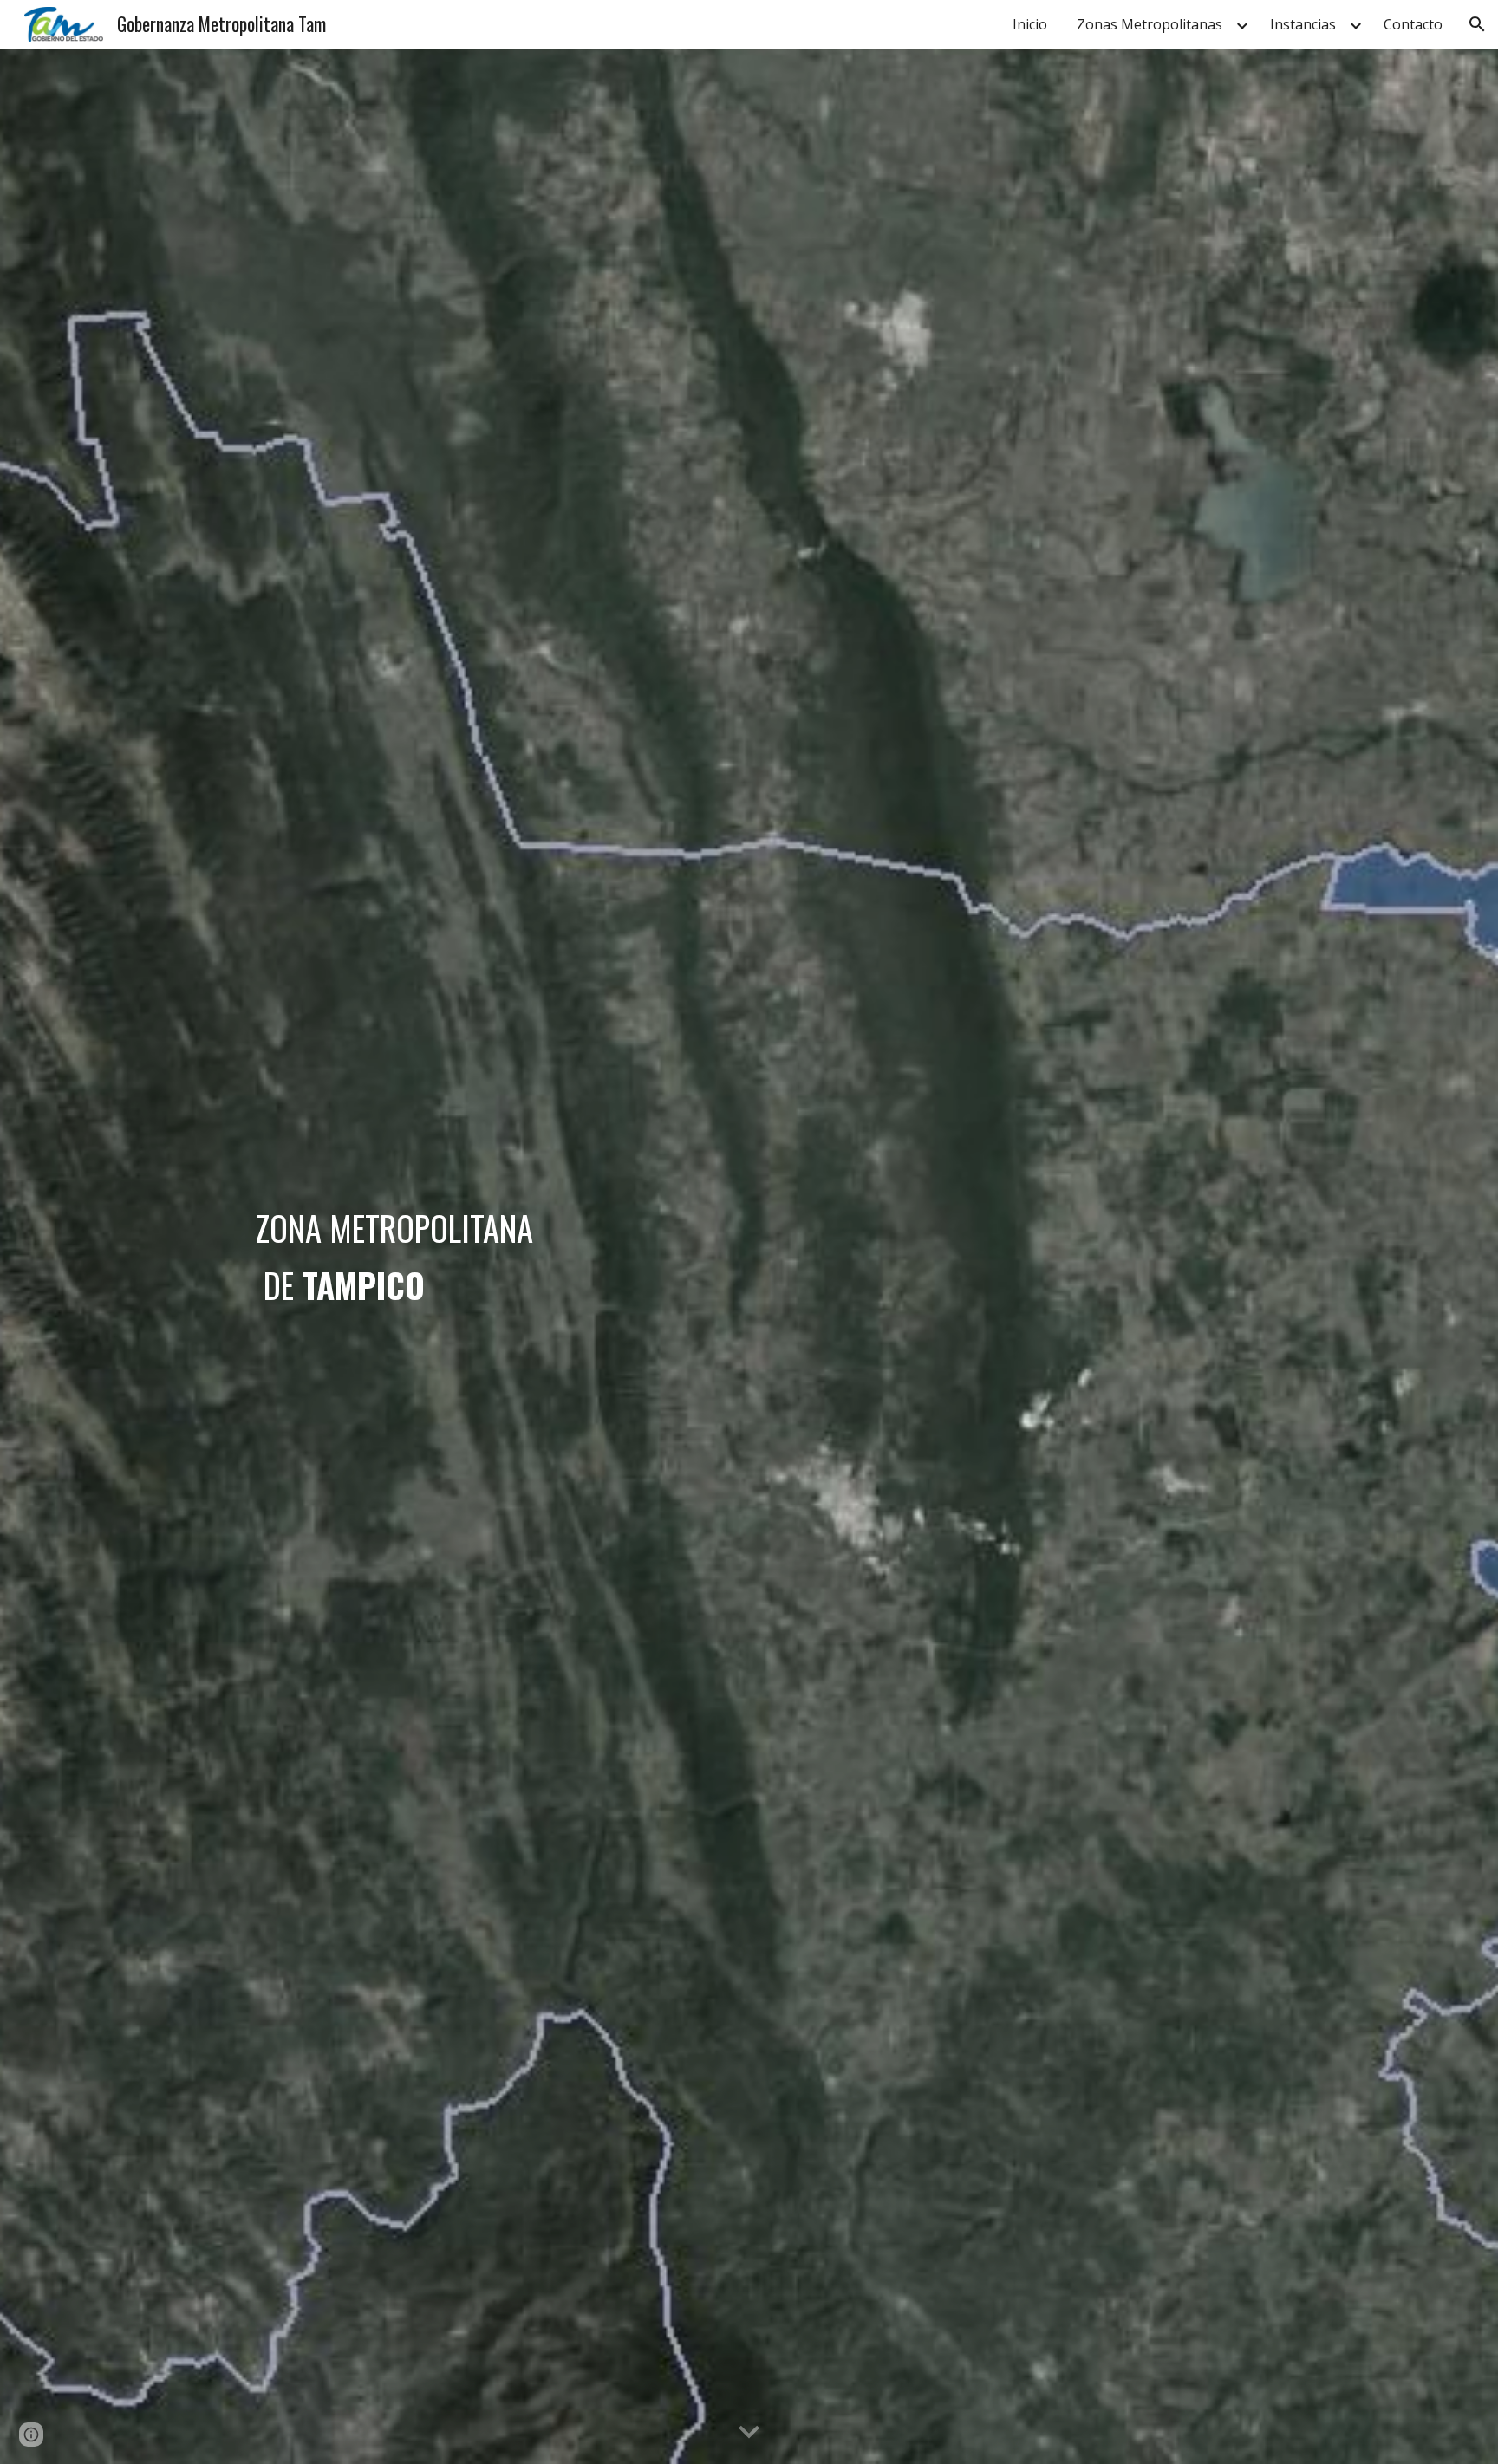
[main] (578, 1256)
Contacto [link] (1413, 24)
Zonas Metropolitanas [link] (1150, 24)
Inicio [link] (1030, 24)
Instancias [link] (1303, 24)
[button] (1477, 24)
